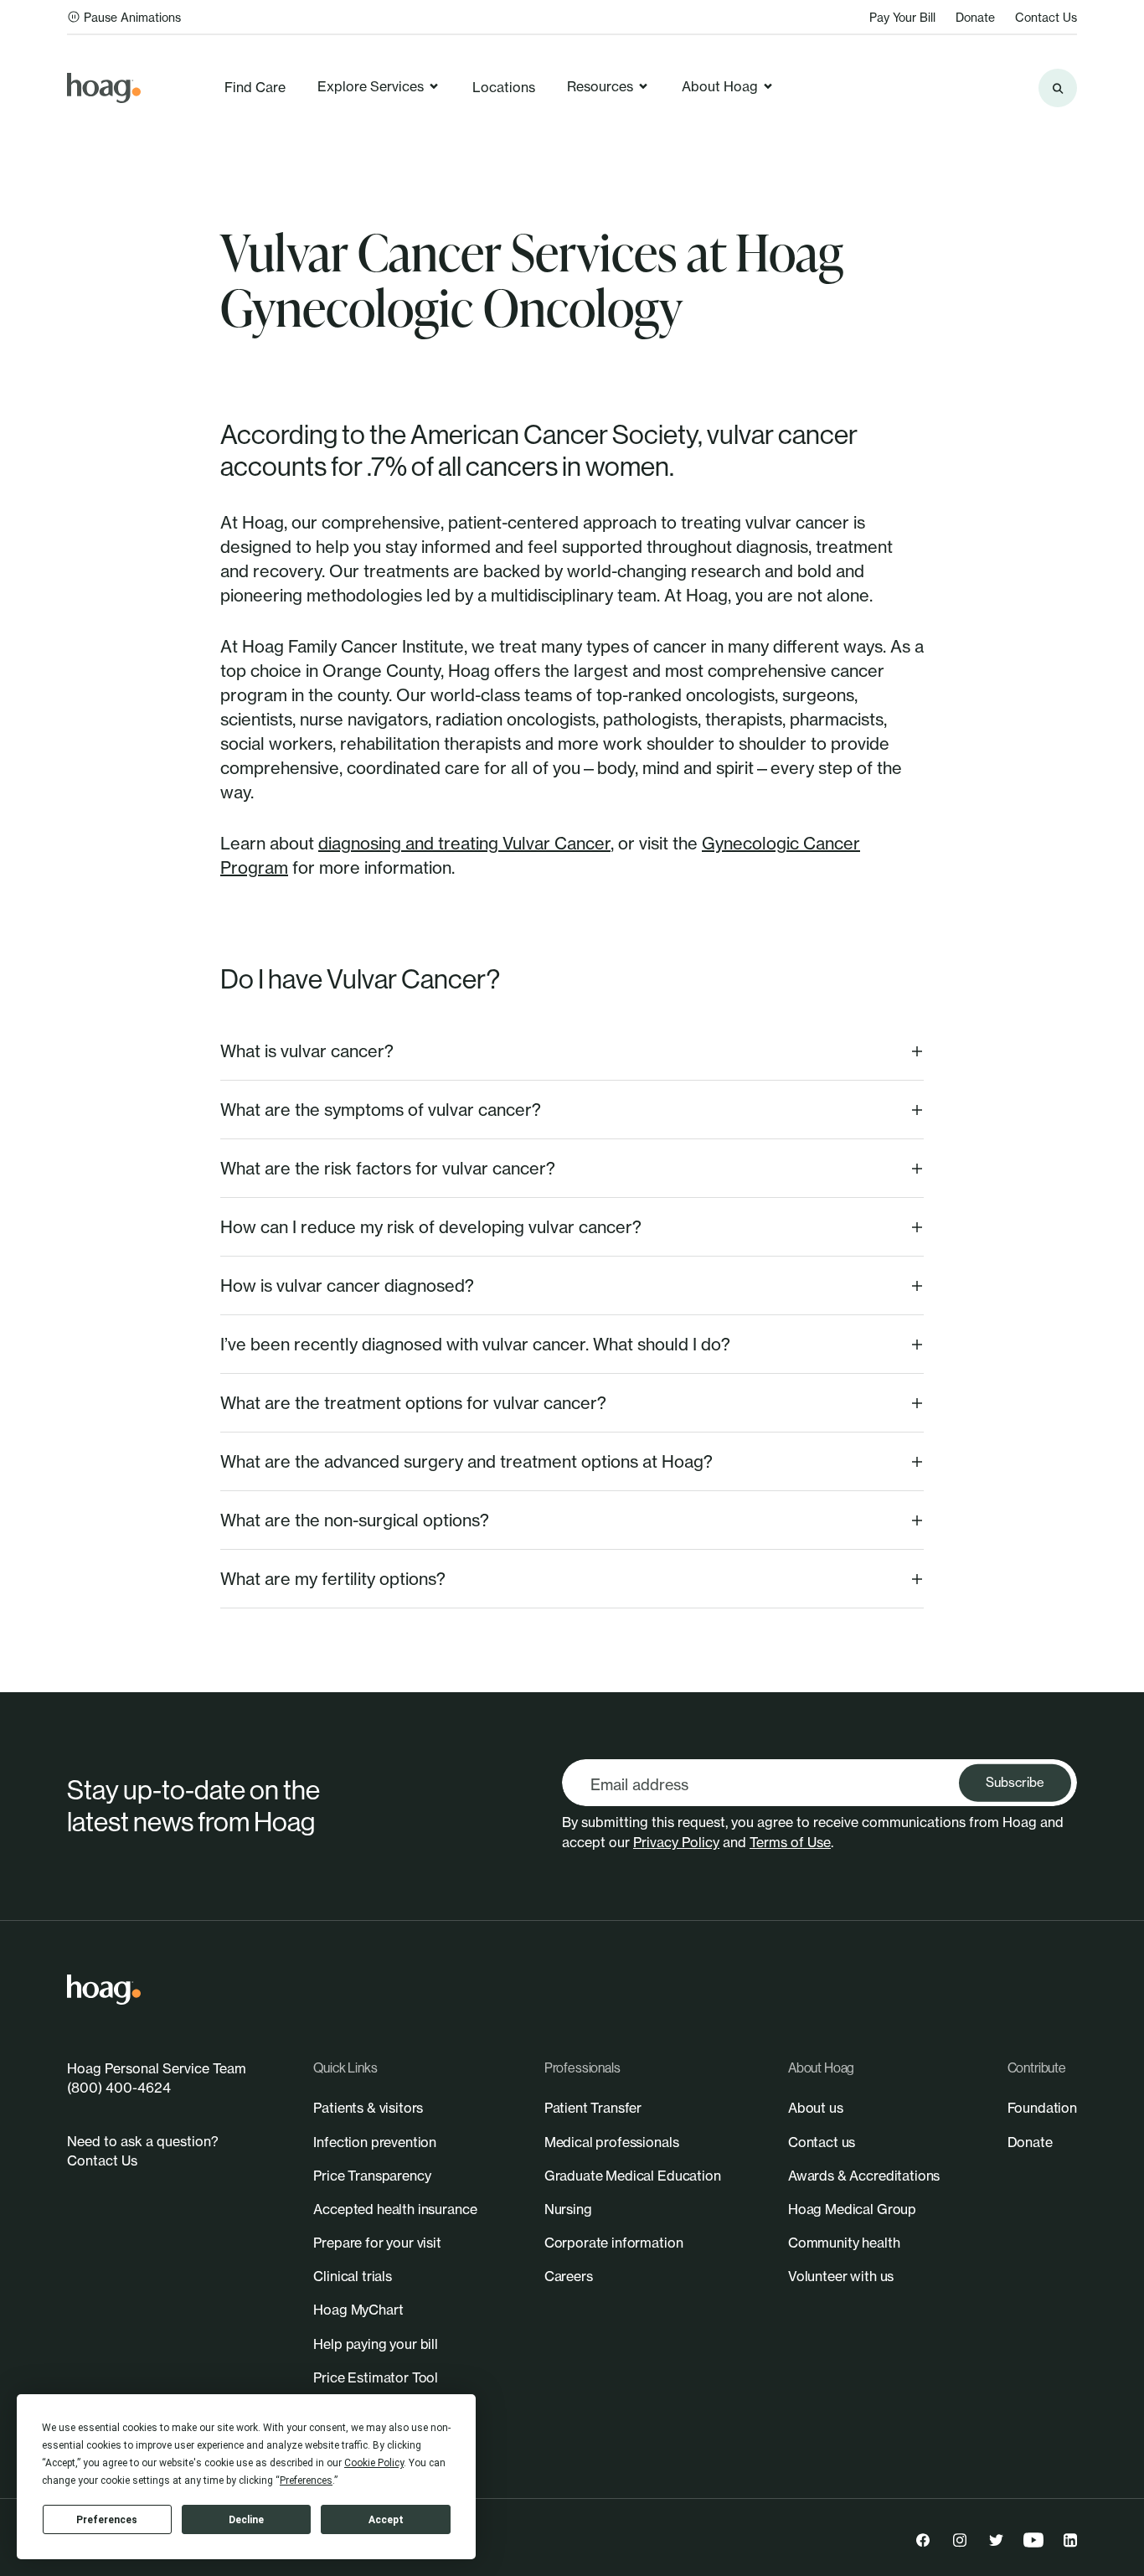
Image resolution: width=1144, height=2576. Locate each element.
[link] (104, 88)
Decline (246, 2520)
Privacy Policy (676, 1842)
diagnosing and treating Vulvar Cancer (464, 843)
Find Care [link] (255, 87)
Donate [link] (975, 17)
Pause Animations (132, 17)
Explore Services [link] (371, 86)
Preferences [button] (306, 2480)
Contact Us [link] (1046, 17)
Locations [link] (504, 87)
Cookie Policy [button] (374, 2463)
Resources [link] (600, 86)
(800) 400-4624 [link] (119, 2088)
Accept (386, 2520)
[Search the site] (1058, 88)
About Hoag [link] (720, 86)
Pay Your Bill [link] (902, 17)
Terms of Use (790, 1842)
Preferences (107, 2520)
